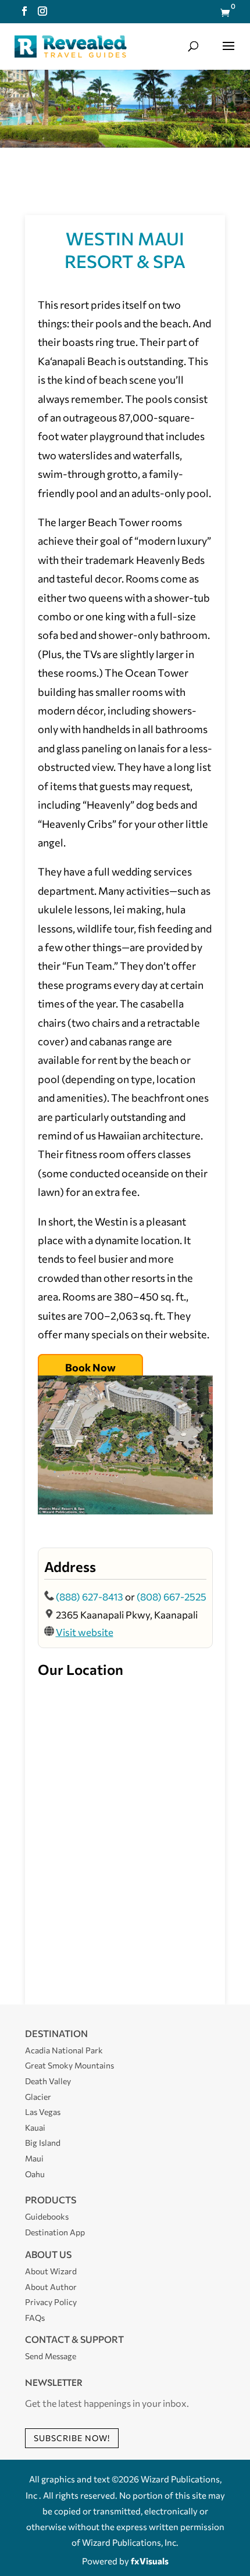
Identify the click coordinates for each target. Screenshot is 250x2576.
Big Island (43, 2143)
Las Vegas (43, 2112)
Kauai (35, 2127)
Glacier (38, 2097)
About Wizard (51, 2271)
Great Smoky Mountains (69, 2065)
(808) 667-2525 (172, 1597)
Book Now (90, 1367)
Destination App (55, 2232)
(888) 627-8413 (90, 1597)
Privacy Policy (51, 2302)
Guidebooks (47, 2216)
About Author (51, 2287)
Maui (34, 2158)
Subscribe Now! (72, 2438)
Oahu (35, 2174)
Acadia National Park (64, 2050)
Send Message (51, 2356)
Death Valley (48, 2081)
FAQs (35, 2318)
